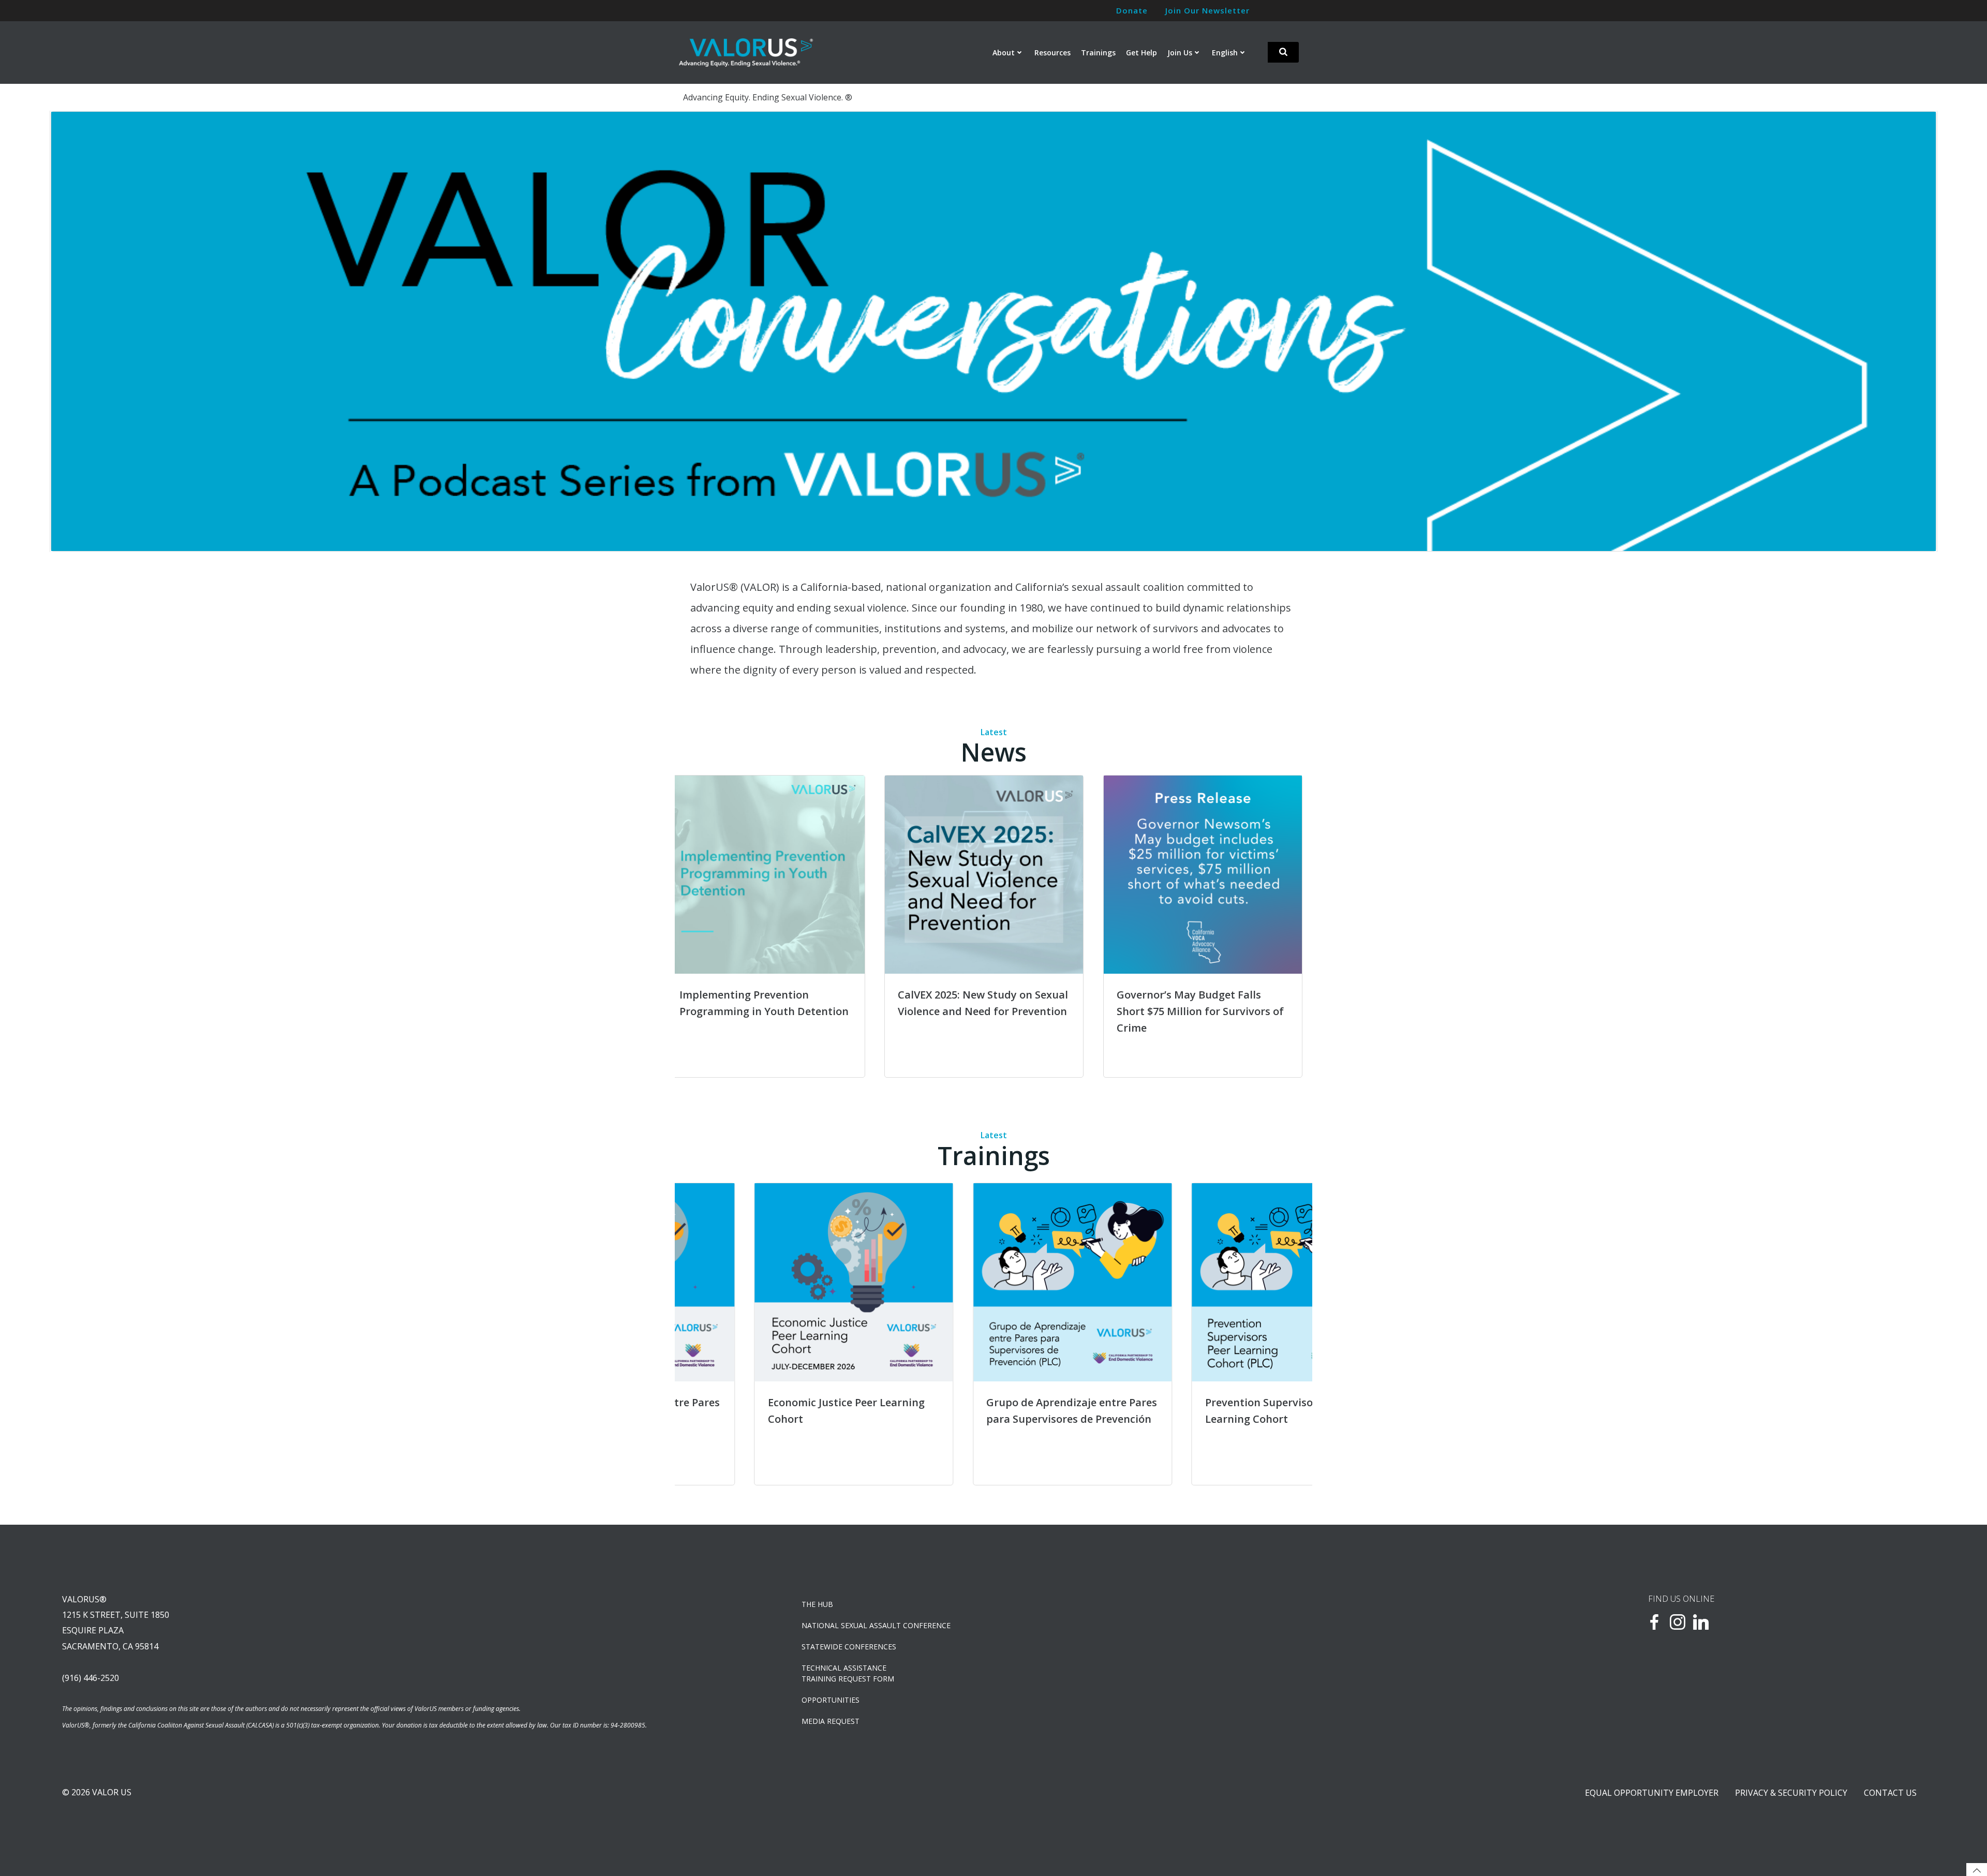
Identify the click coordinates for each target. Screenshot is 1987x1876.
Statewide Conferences (849, 1647)
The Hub (817, 1604)
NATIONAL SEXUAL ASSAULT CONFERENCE (876, 1625)
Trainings (1098, 53)
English (1225, 53)
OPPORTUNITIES (831, 1700)
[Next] (1291, 927)
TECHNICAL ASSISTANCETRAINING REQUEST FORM (848, 1673)
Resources (1052, 53)
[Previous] (72, 331)
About (1004, 53)
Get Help (1141, 53)
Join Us (1180, 53)
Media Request (831, 1721)
